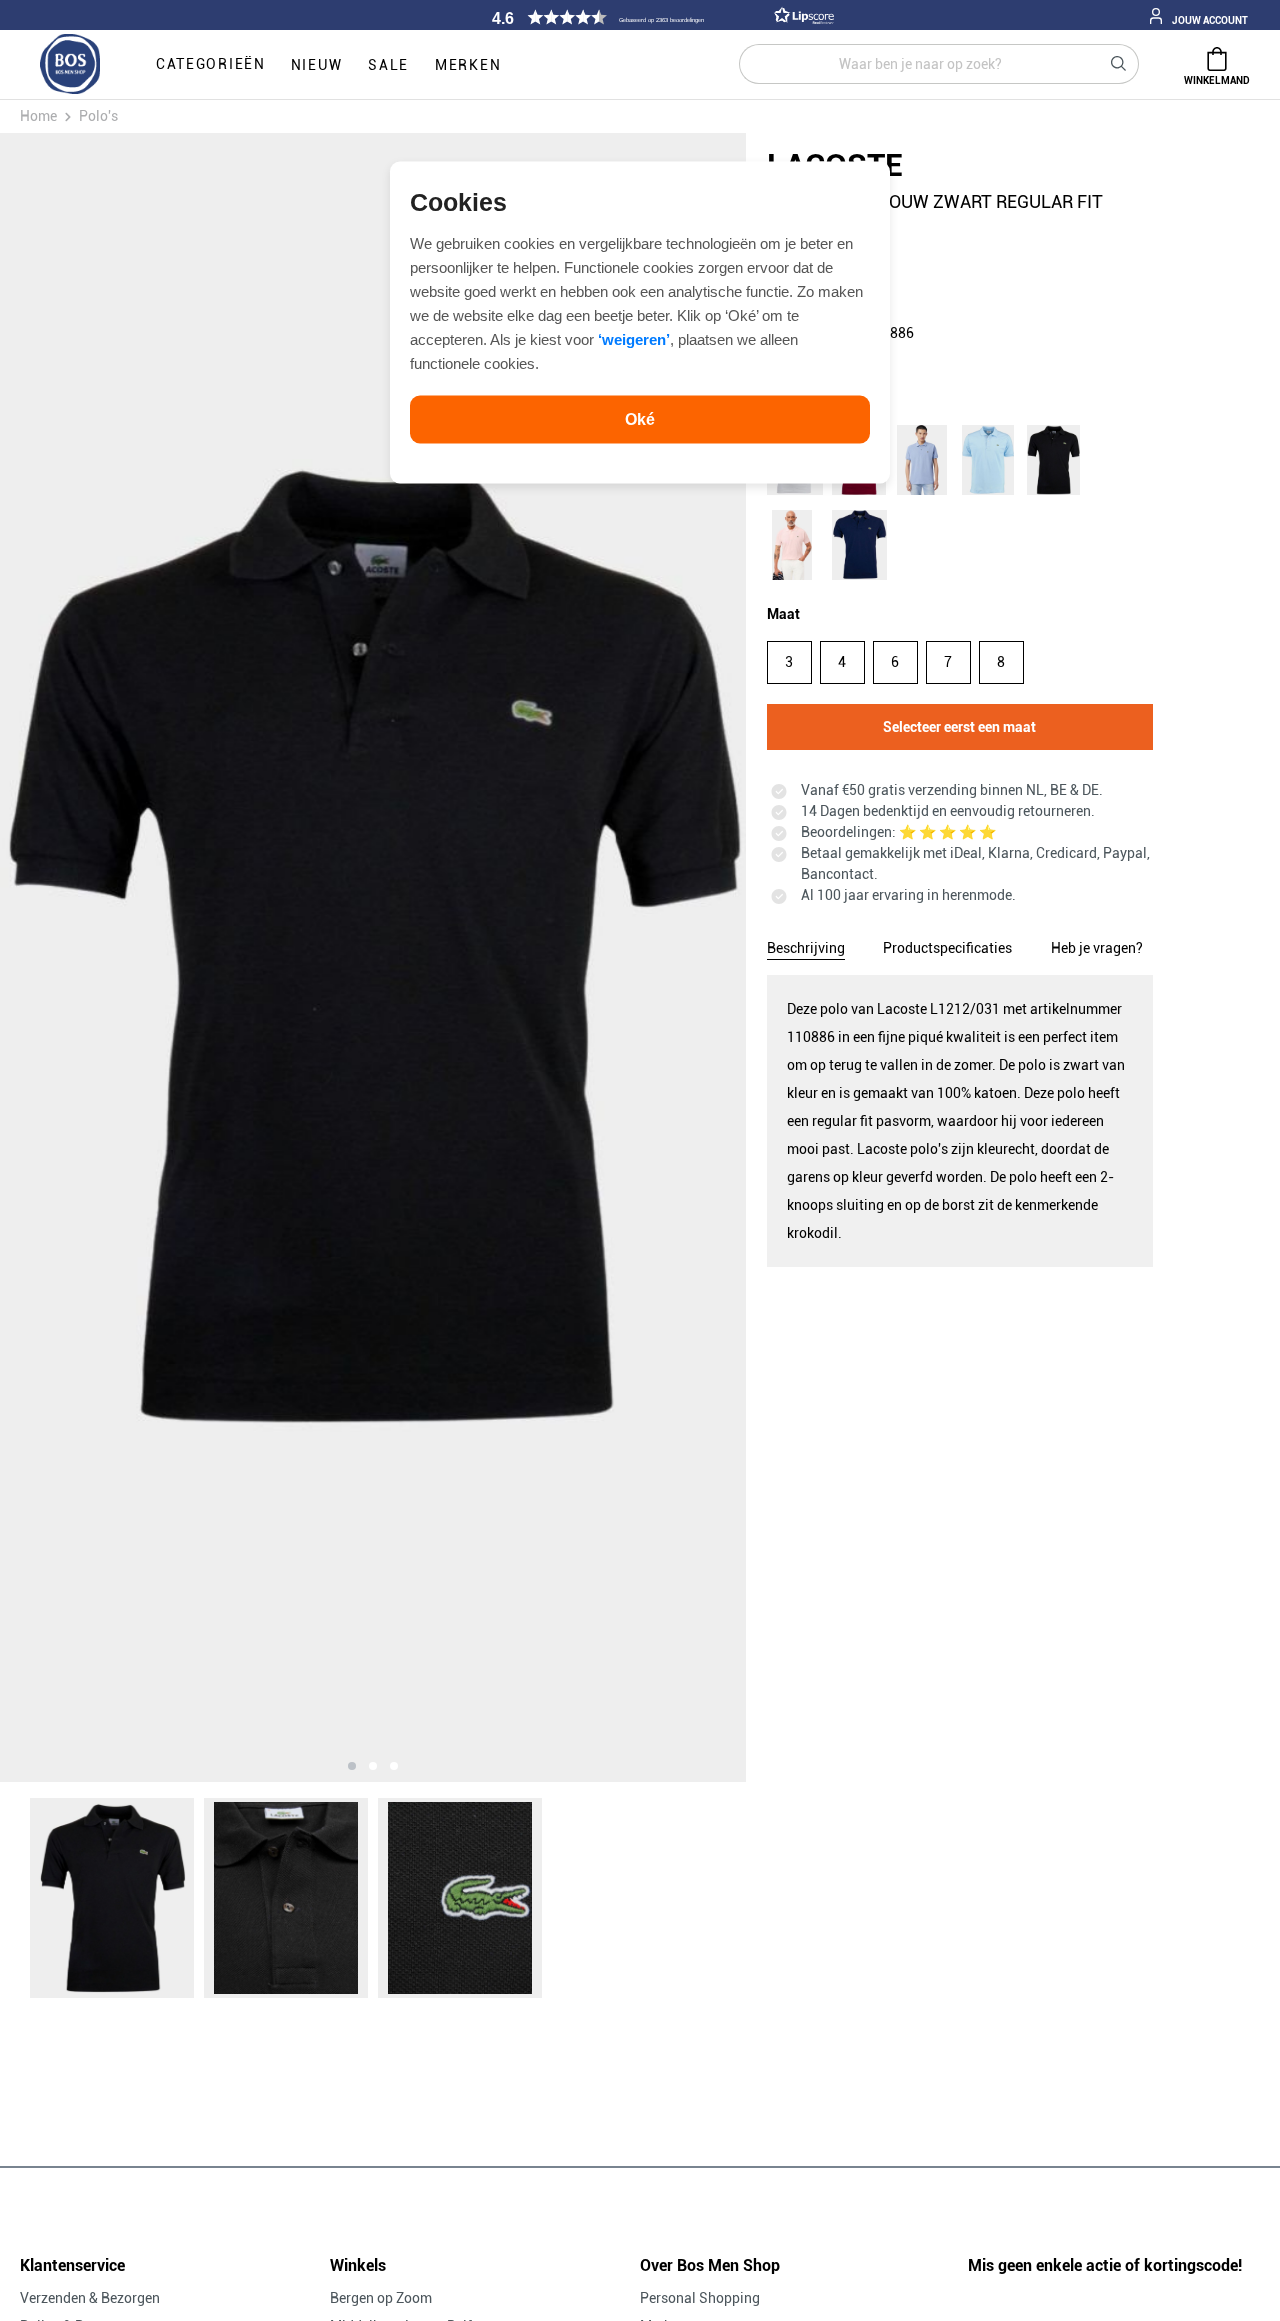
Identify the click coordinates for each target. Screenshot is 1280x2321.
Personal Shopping (700, 2298)
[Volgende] (627, 957)
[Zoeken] (1119, 64)
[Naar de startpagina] (70, 65)
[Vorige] (118, 957)
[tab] (806, 945)
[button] (660, 17)
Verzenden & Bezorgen (90, 2298)
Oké (640, 418)
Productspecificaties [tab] (947, 948)
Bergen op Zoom (381, 2298)
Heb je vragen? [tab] (1097, 948)
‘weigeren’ (634, 338)
